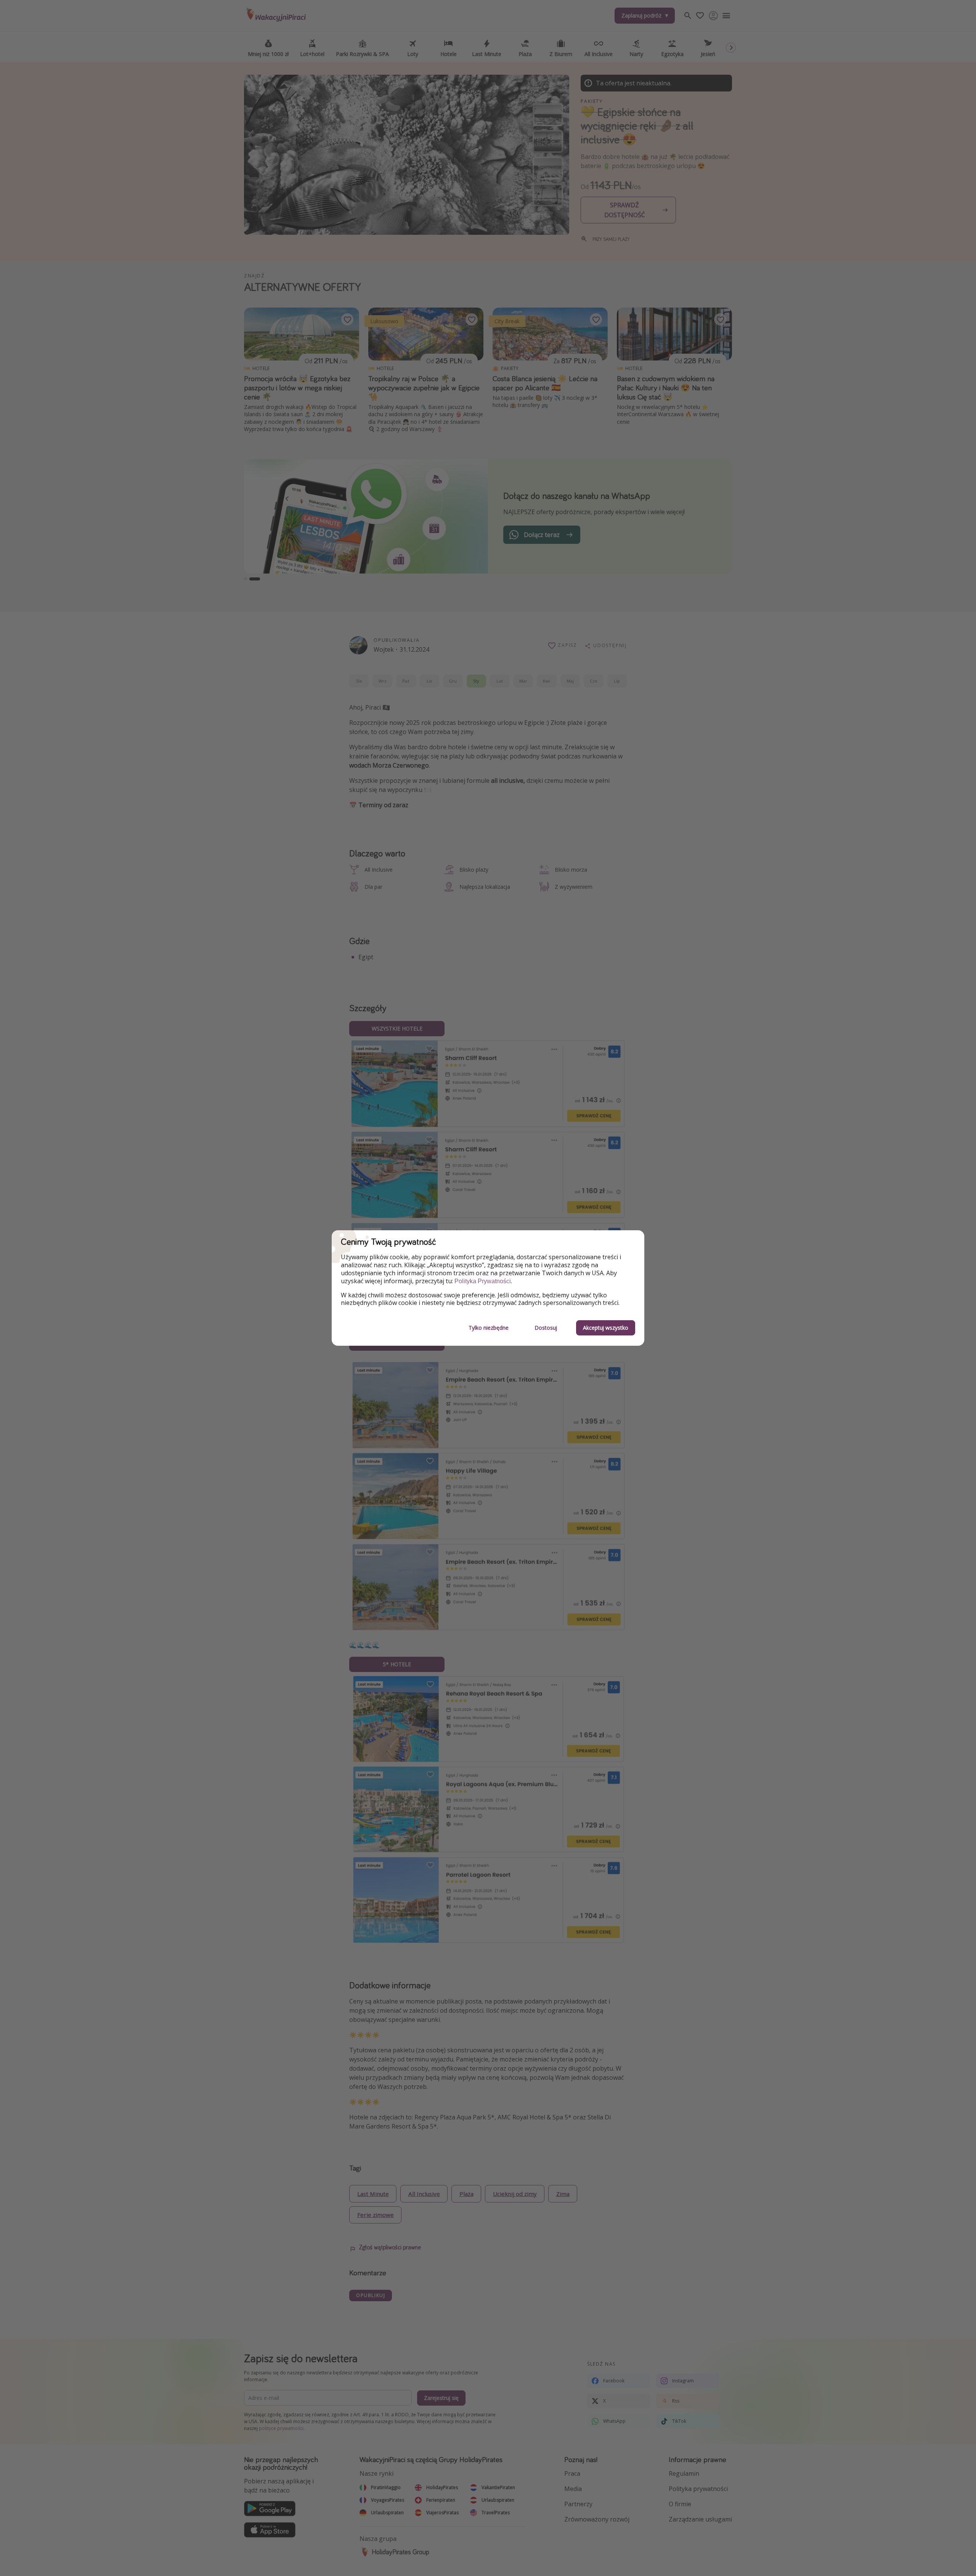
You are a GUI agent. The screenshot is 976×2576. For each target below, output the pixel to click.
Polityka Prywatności (483, 1281)
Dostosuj (546, 1328)
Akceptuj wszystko (606, 1328)
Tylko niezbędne (489, 1328)
